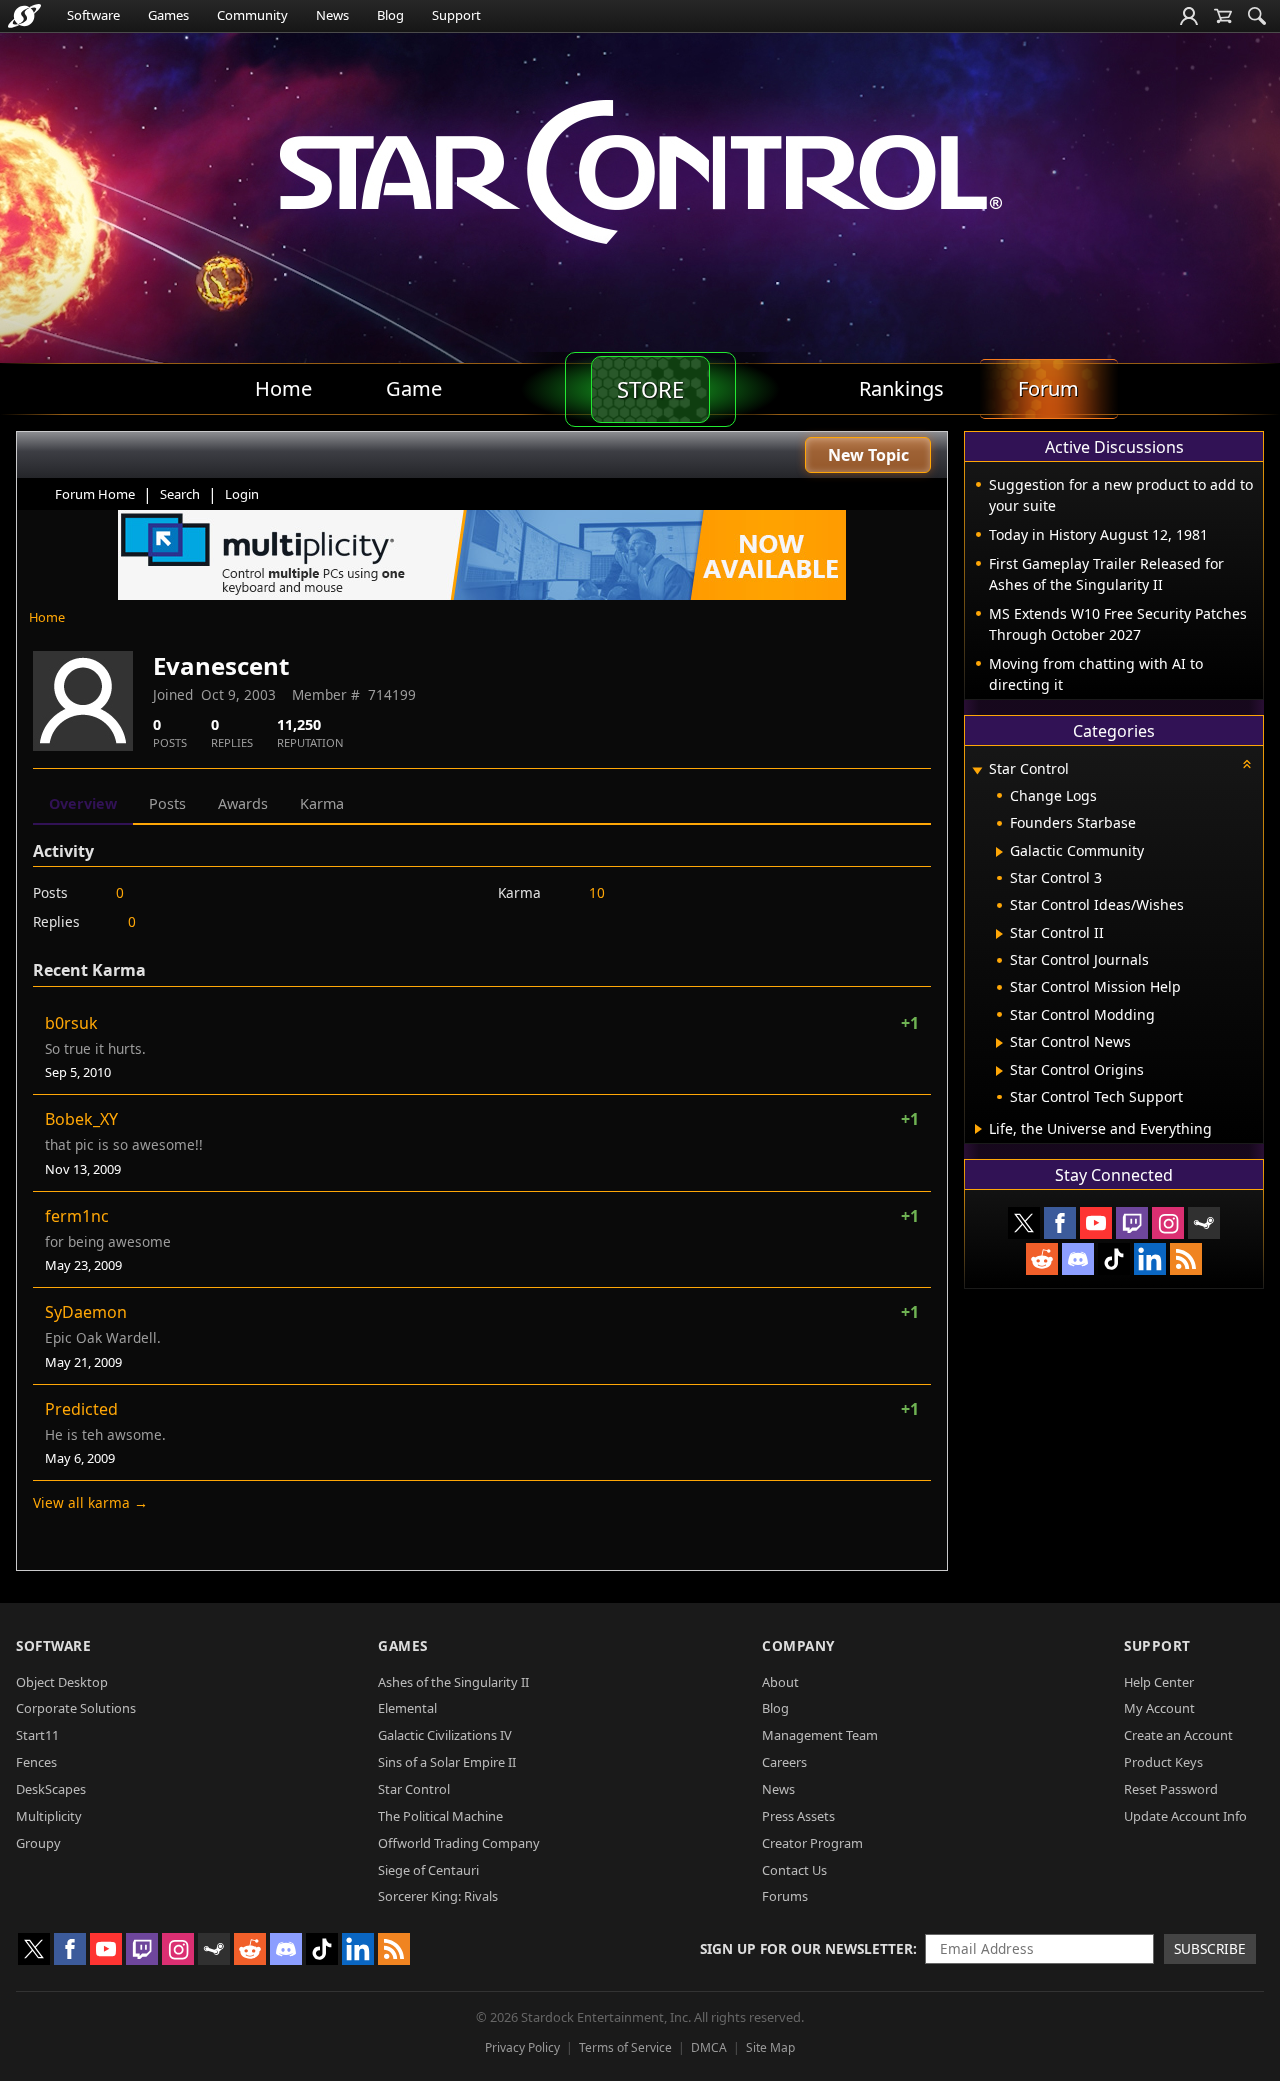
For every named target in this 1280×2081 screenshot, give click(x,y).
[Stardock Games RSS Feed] (1186, 1259)
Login (242, 494)
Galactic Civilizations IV (445, 1735)
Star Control (414, 1789)
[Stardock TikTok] (1114, 1259)
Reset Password (1171, 1789)
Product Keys (1163, 1762)
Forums (785, 1896)
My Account (1159, 1708)
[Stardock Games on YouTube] (1096, 1223)
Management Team (820, 1735)
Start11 (37, 1735)
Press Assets (798, 1816)
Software (93, 15)
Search (180, 494)
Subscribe (1210, 1948)
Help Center (1159, 1682)
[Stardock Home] (24, 16)
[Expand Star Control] (977, 770)
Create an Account (1178, 1735)
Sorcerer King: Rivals (438, 1896)
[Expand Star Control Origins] (999, 1071)
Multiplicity (49, 1816)
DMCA (709, 2047)
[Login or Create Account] (1189, 16)
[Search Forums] (1257, 16)
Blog (390, 15)
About (780, 1682)
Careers (784, 1762)
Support (456, 15)
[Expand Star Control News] (999, 1043)
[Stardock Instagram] (1168, 1223)
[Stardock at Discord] (1078, 1259)
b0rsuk (71, 1023)
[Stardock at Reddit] (1042, 1259)
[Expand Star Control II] (999, 934)
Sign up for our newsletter (806, 1948)
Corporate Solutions (76, 1708)
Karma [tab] (322, 803)
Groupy (38, 1843)
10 (597, 892)
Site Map (770, 2047)
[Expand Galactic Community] (999, 852)
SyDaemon (86, 1312)
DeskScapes (51, 1789)
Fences (36, 1762)
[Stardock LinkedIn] (1150, 1259)
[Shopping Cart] (1223, 16)
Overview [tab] (83, 803)
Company (798, 1645)
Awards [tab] (243, 803)
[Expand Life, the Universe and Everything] (978, 1129)
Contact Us (794, 1870)
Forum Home (95, 494)
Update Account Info (1185, 1816)
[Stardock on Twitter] (1024, 1223)
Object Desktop (62, 1682)
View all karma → (90, 1502)
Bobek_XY (81, 1119)
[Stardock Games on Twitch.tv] (1132, 1223)
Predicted (81, 1409)
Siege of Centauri (428, 1870)
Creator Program (812, 1843)
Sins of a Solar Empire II (447, 1762)
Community (252, 15)
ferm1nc (77, 1216)
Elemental (407, 1708)
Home (47, 617)
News (332, 15)
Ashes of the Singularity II (453, 1682)
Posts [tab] (167, 803)
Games (168, 15)
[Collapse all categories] (1247, 764)
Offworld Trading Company (459, 1843)
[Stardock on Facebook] (1060, 1223)
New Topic (868, 455)
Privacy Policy (522, 2047)
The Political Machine (440, 1816)
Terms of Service (625, 2047)
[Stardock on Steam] (1204, 1223)
